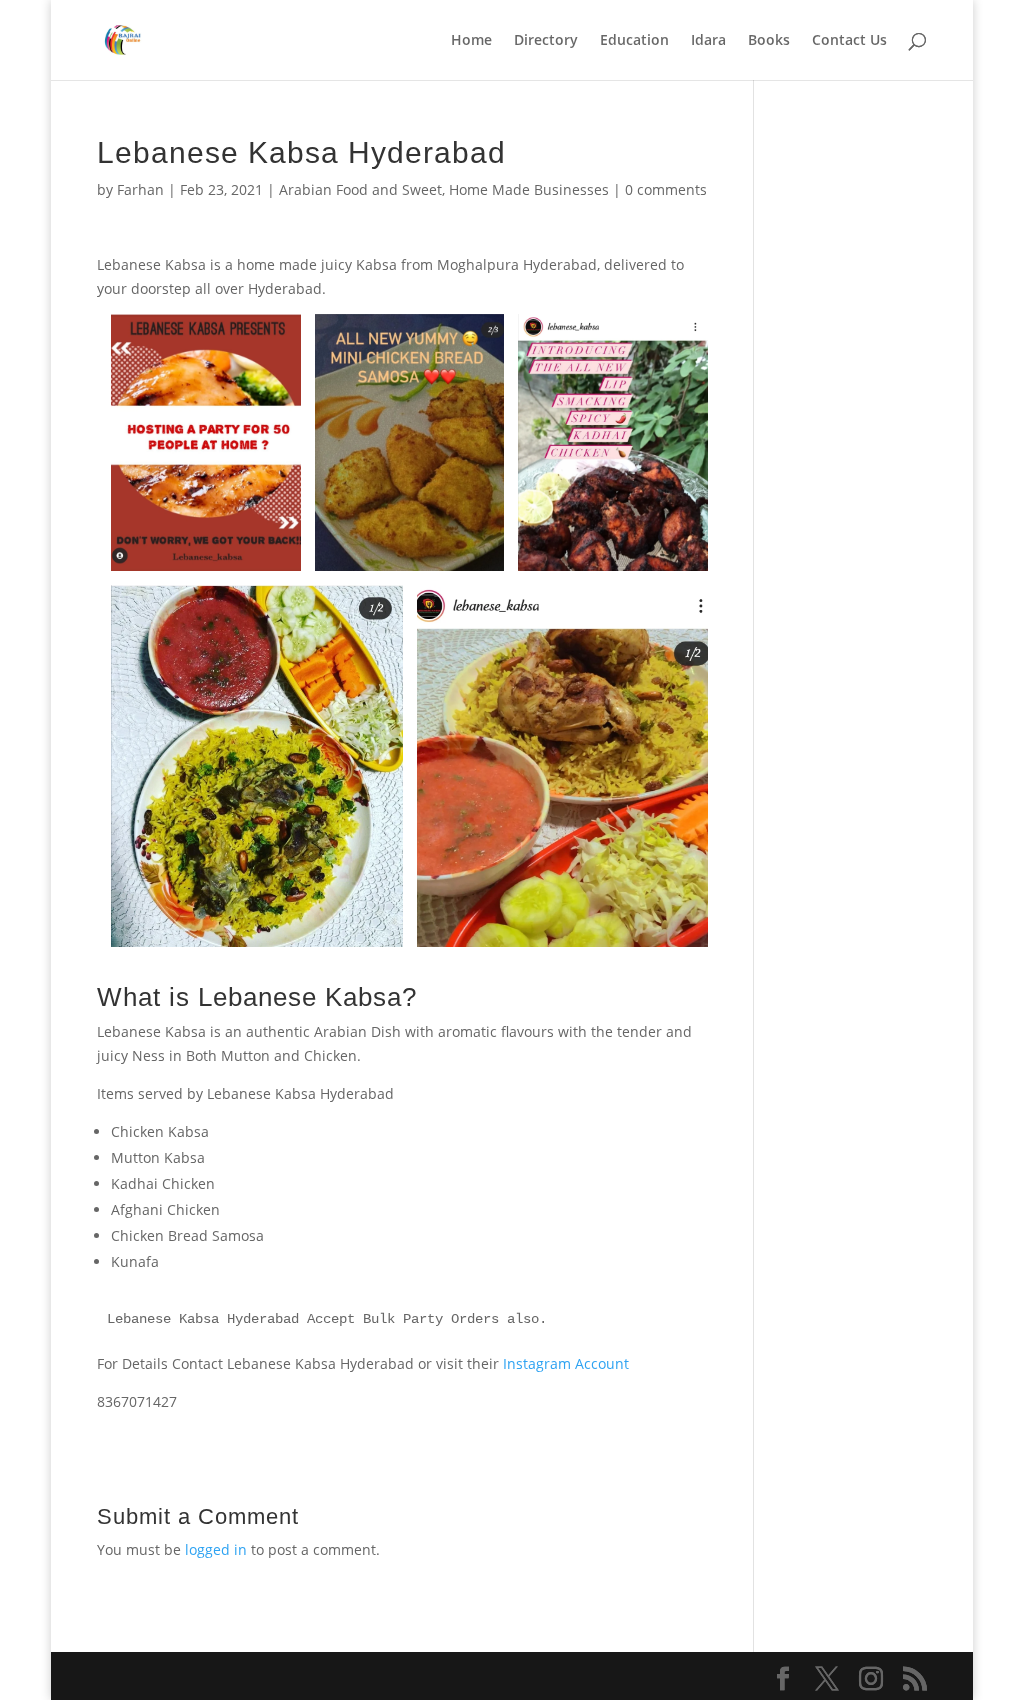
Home (471, 41)
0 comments (666, 189)
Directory (546, 41)
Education (634, 41)
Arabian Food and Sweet (360, 189)
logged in (216, 1549)
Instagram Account (566, 1363)
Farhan (140, 189)
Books (769, 41)
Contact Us (849, 41)
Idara (708, 41)
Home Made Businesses (529, 189)
